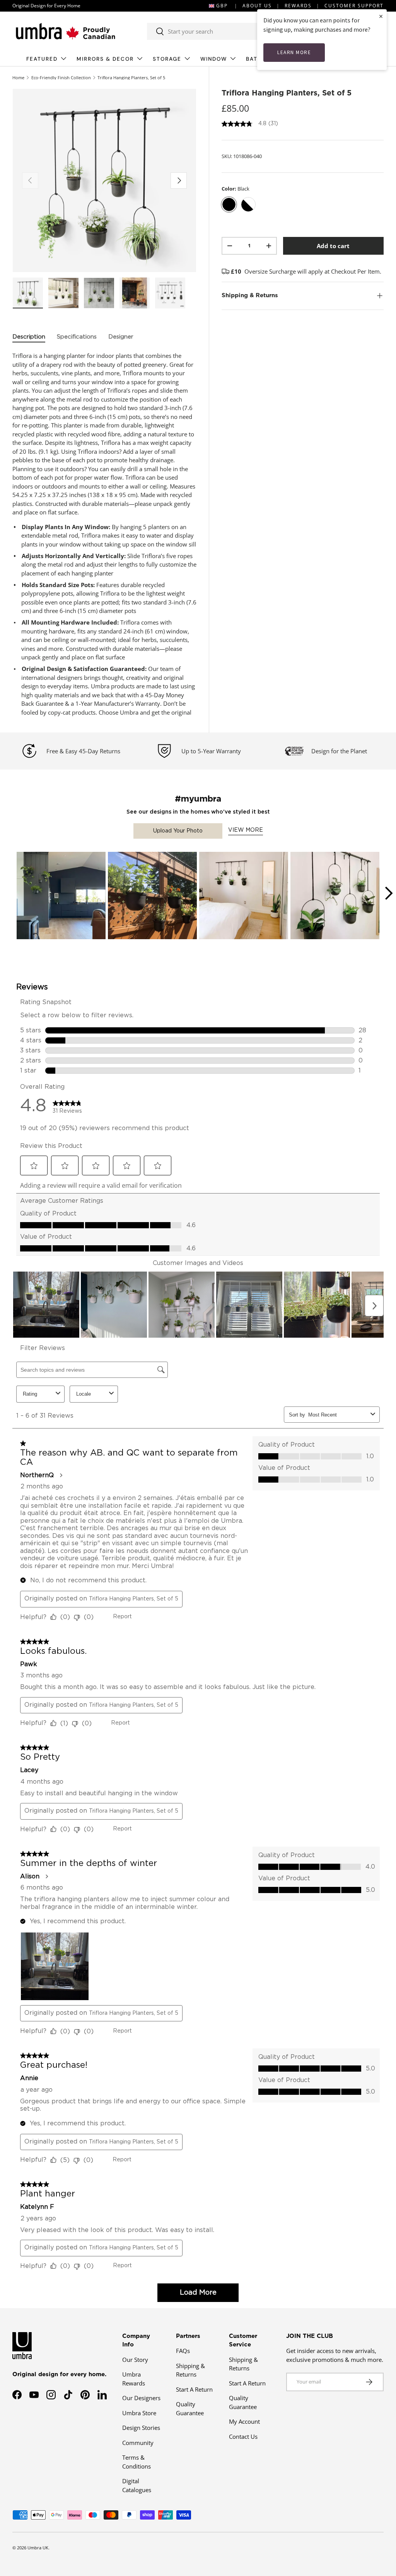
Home (18, 77)
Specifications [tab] (77, 337)
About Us (257, 6)
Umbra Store (139, 2413)
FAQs (183, 2351)
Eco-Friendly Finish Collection (61, 77)
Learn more (294, 52)
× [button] (381, 16)
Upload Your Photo (178, 831)
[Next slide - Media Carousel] (388, 893)
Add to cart (333, 246)
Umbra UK (38, 2548)
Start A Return (194, 2389)
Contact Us (243, 2436)
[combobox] (226, 31)
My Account (244, 2421)
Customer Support (354, 6)
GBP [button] (222, 6)
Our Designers (141, 2398)
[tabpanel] (104, 534)
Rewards (298, 6)
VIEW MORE (246, 830)
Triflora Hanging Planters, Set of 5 (131, 77)
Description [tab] (29, 337)
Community (138, 2443)
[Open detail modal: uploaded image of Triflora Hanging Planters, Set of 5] (61, 896)
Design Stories (141, 2428)
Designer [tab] (121, 337)
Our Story (135, 2360)
